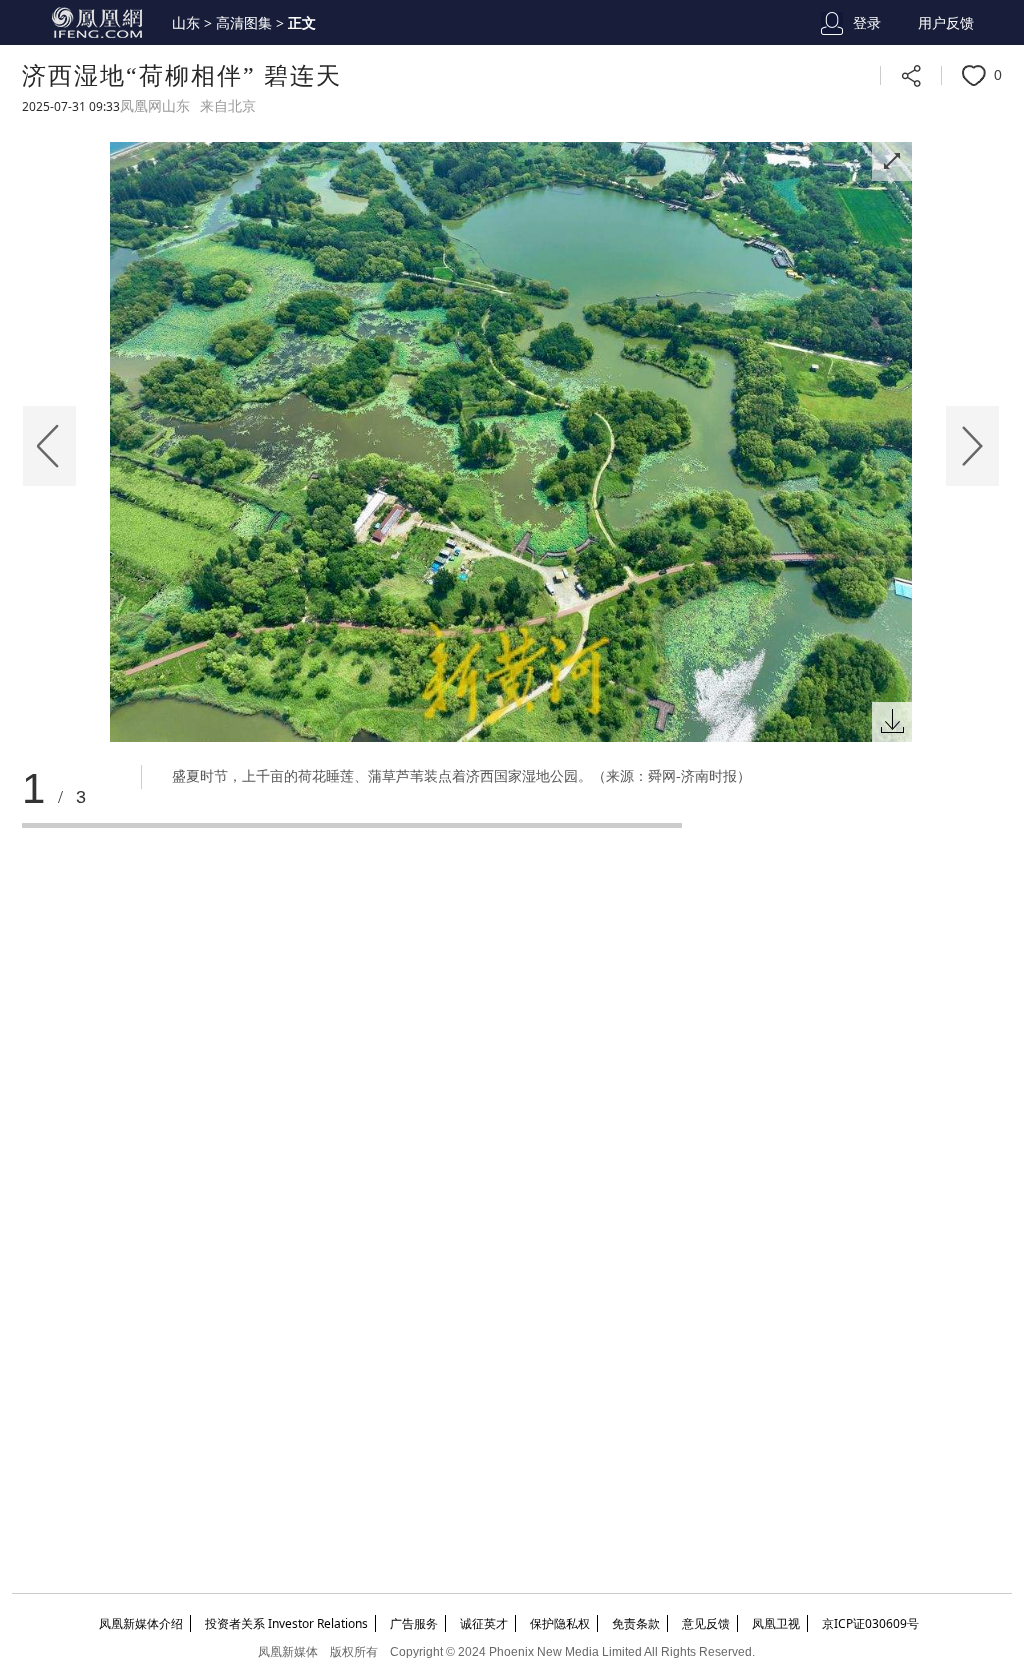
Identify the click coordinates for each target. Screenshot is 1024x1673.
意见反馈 (706, 1623)
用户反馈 (946, 23)
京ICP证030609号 (870, 1623)
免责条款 (636, 1623)
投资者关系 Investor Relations (286, 1623)
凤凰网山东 (155, 106)
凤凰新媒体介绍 (141, 1623)
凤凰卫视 (776, 1623)
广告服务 (414, 1623)
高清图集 (244, 23)
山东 (186, 23)
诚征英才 (484, 1623)
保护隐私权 (560, 1623)
